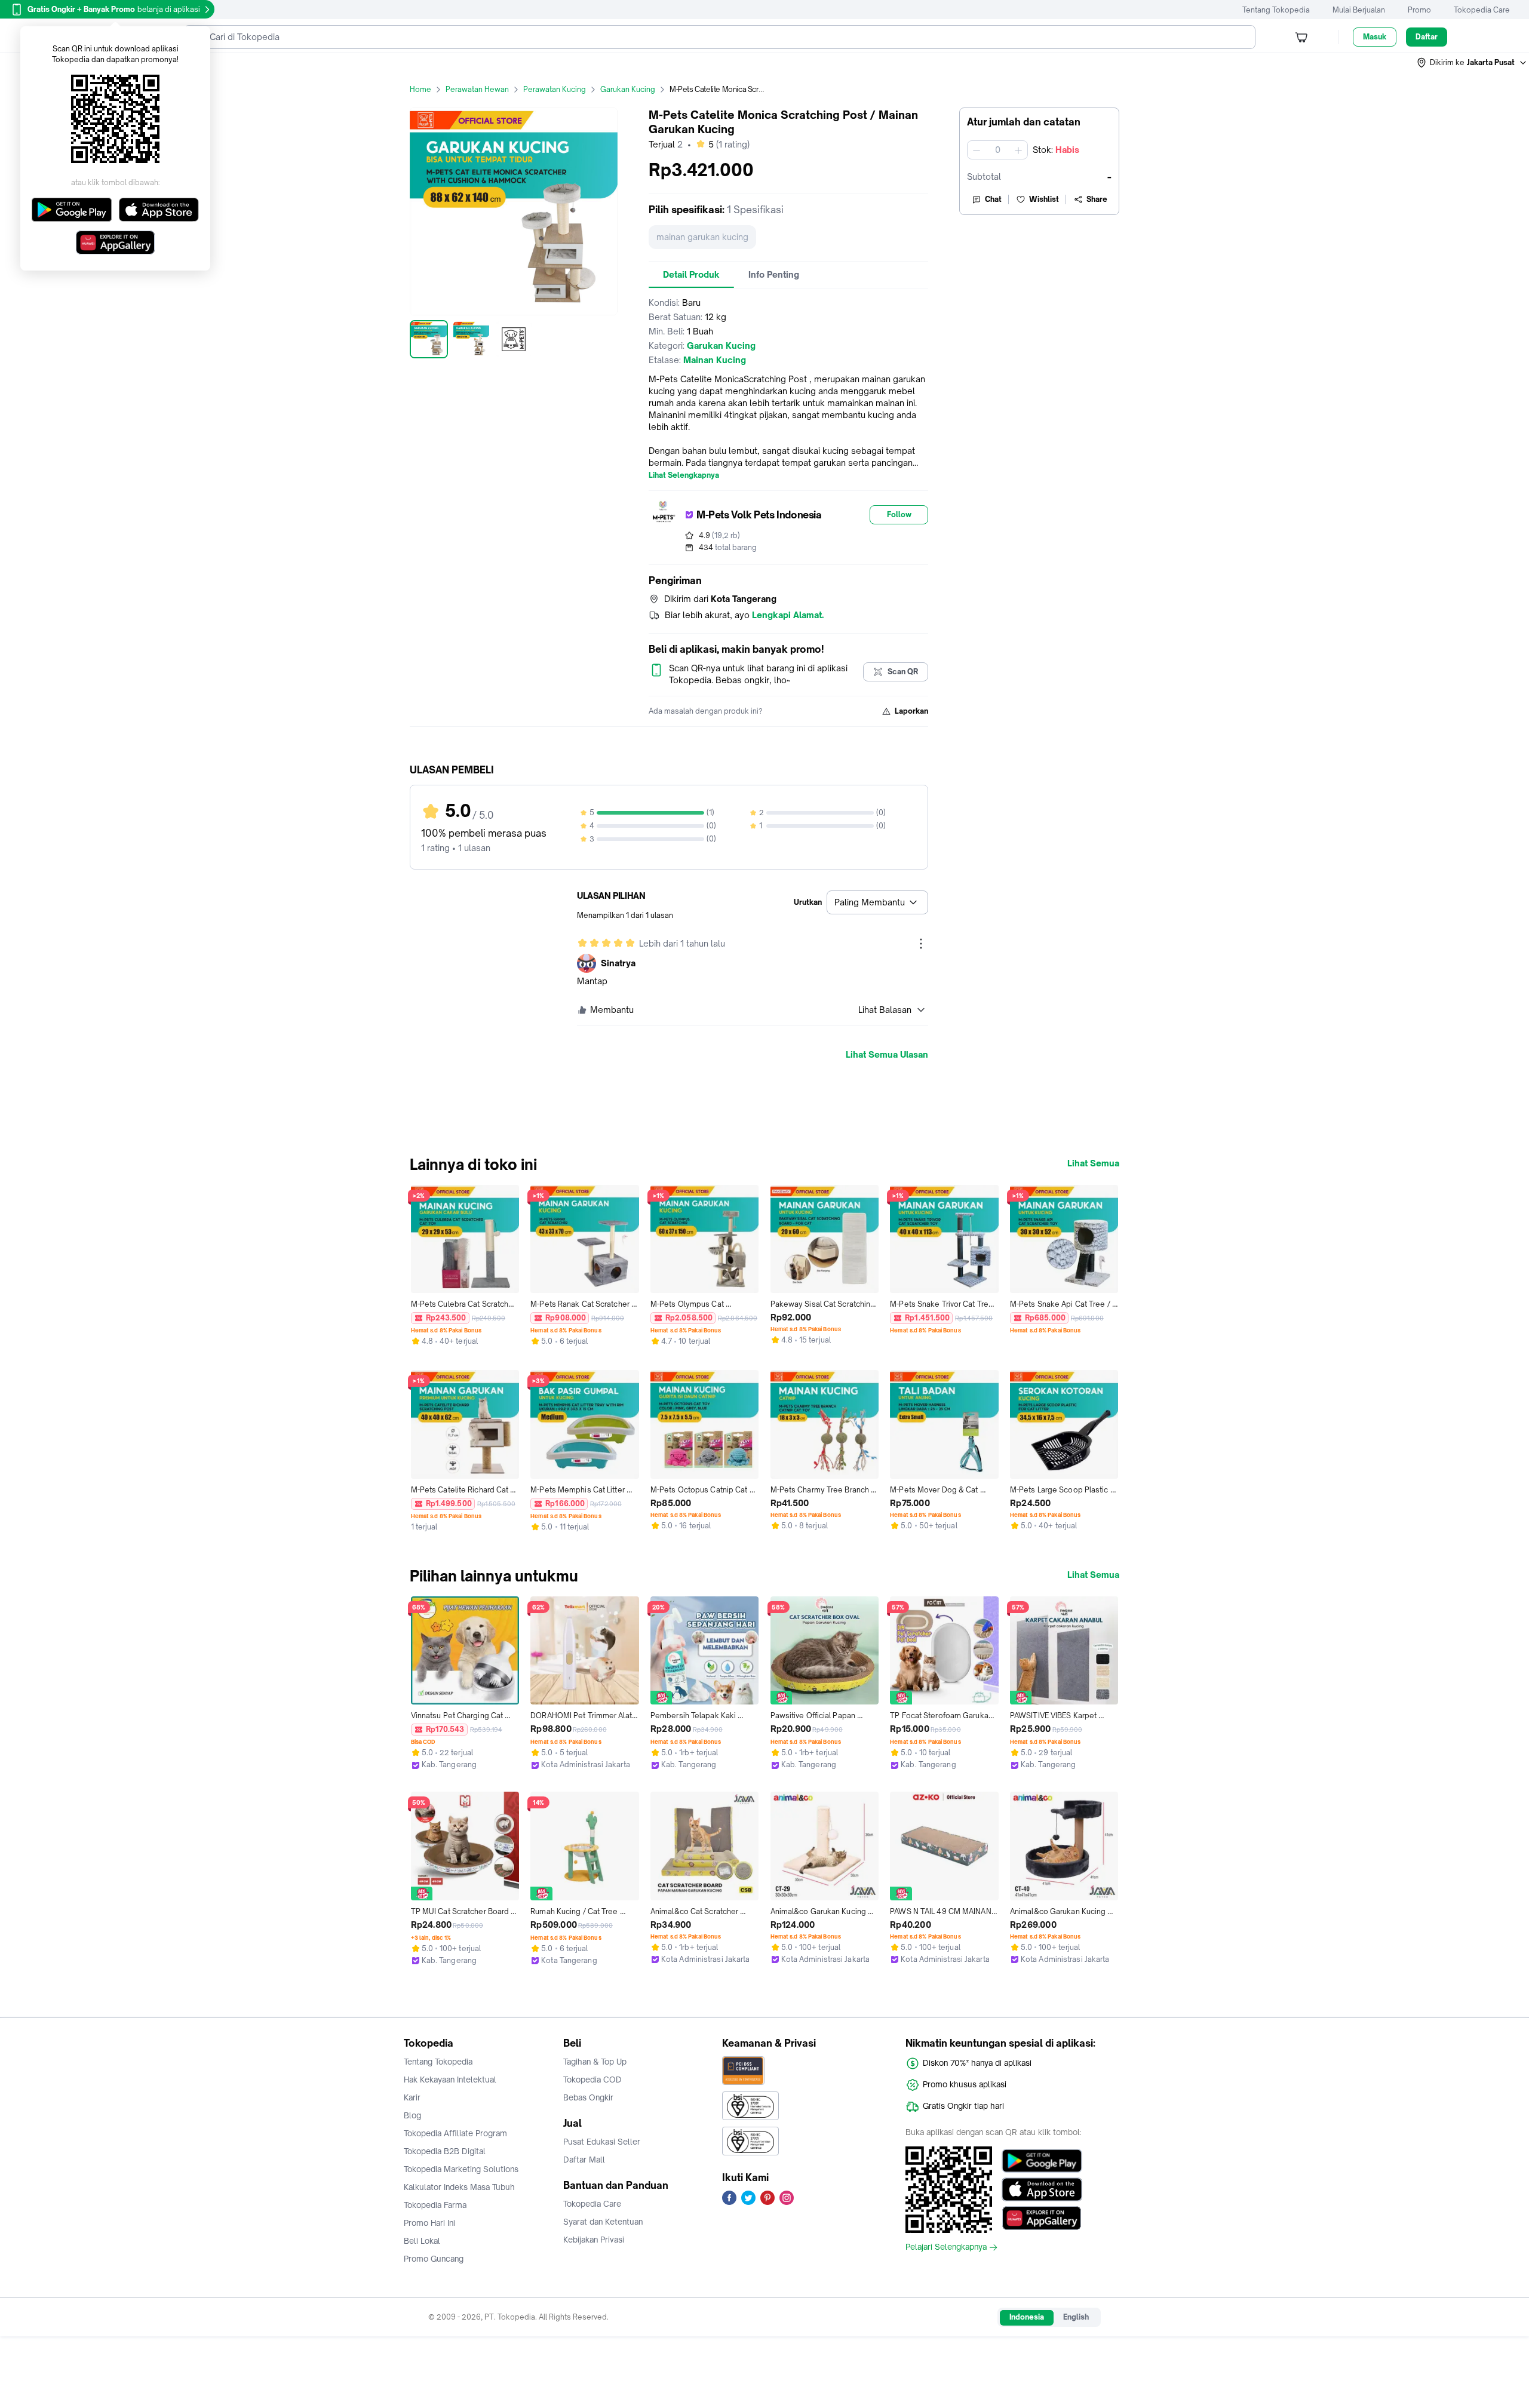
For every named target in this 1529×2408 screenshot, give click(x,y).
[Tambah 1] (1018, 150)
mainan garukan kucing (702, 237)
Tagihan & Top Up (595, 2062)
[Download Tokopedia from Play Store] (1042, 2161)
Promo (1419, 10)
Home (420, 89)
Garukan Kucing (628, 89)
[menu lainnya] (921, 944)
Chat (993, 199)
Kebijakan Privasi (594, 2240)
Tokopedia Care (1482, 10)
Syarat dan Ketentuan (603, 2222)
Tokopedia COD (592, 2080)
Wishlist (1044, 199)
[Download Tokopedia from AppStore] (1042, 2189)
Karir (412, 2097)
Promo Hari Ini (429, 2223)
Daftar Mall (584, 2160)
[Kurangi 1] (977, 150)
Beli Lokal (422, 2241)
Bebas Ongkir (588, 2097)
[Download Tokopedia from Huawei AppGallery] (1042, 2218)
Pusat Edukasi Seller (602, 2142)
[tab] (691, 275)
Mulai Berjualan (1359, 10)
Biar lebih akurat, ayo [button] (744, 615)
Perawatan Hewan (477, 89)
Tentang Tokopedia (1276, 10)
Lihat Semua (1093, 1163)
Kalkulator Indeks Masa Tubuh (459, 2187)
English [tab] (1076, 2317)
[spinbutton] (997, 150)
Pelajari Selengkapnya (946, 2247)
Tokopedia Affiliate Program (455, 2133)
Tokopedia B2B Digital (445, 2151)
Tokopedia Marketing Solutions (461, 2169)
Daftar (1427, 37)
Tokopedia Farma (435, 2205)
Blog (412, 2115)
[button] (1472, 63)
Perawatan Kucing (555, 89)
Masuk (1375, 37)
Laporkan (911, 711)
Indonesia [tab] (1027, 2317)
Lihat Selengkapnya (684, 475)
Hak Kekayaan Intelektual (450, 2080)
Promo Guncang (434, 2259)
